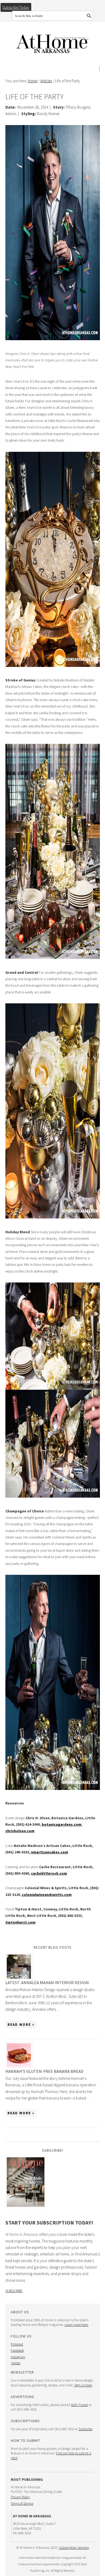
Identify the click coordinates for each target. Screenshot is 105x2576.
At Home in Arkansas (53, 41)
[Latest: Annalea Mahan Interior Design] (53, 1967)
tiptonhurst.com (20, 1922)
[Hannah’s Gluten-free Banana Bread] (53, 2055)
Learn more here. (77, 2325)
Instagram (18, 2357)
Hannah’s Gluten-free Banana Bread (44, 2071)
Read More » (21, 2025)
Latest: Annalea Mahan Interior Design (47, 1982)
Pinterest (17, 2344)
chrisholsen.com (20, 1831)
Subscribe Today (16, 7)
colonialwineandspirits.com (47, 1895)
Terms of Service (22, 2504)
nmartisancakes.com (50, 1852)
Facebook (17, 2351)
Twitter (16, 2363)
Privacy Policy (20, 2497)
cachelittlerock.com (49, 1873)
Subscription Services (74, 2548)
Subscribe (14, 2291)
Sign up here (83, 2385)
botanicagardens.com (62, 1824)
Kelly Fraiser (80, 2405)
